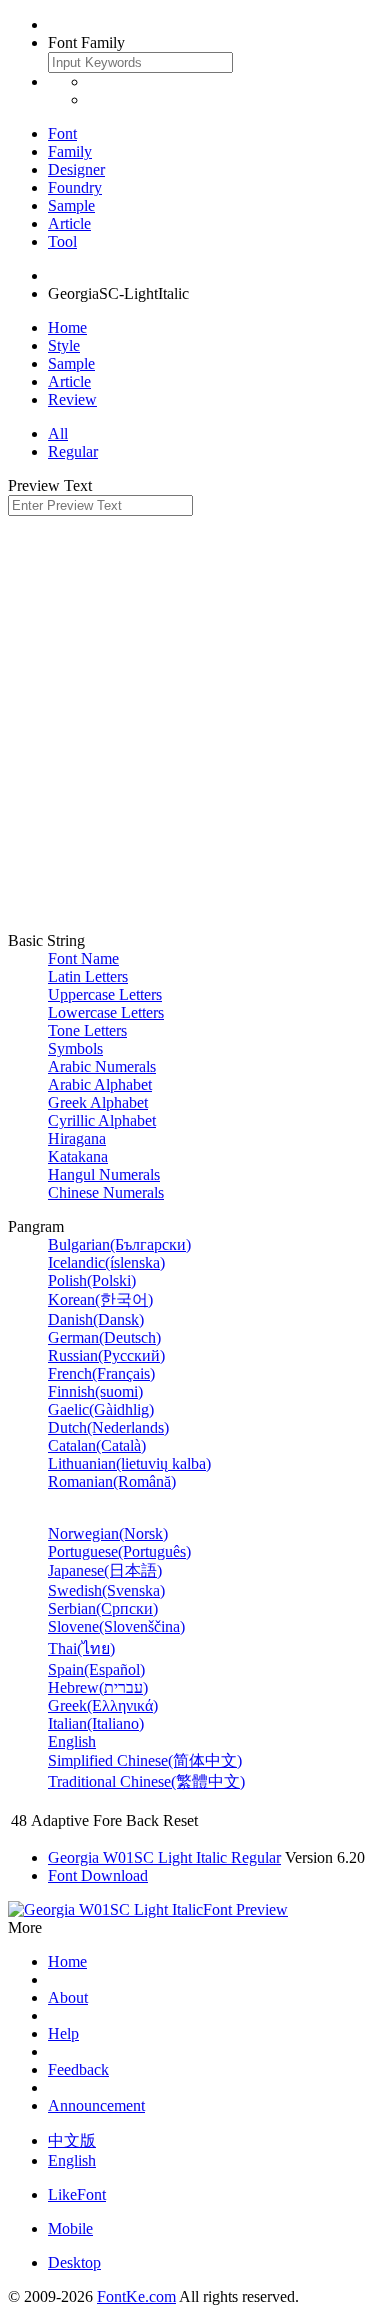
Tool (62, 241)
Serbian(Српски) (103, 1608)
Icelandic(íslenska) (106, 1262)
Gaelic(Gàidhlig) (101, 1409)
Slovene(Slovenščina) (116, 1626)
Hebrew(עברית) (98, 1687)
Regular (73, 451)
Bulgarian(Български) (119, 1244)
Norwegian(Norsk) (108, 1533)
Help (63, 2033)
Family (70, 151)
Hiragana (77, 1138)
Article (69, 223)
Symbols (75, 1048)
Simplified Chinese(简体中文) (145, 1760)
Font (62, 133)
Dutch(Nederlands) (108, 1427)
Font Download (98, 1875)
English (72, 1741)
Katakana (78, 1156)
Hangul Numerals (104, 1174)
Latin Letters (88, 976)
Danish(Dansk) (96, 1319)
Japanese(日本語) (105, 1570)
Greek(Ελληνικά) (103, 1705)
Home (67, 327)
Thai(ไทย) (81, 1648)
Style (64, 345)
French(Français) (101, 1373)
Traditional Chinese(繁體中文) (146, 1781)
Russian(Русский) (106, 1355)
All (58, 433)
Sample (71, 205)
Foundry (75, 187)
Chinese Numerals (106, 1192)
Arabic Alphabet (100, 1084)
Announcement (96, 2105)
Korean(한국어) (100, 1299)
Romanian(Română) (112, 1481)
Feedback (78, 2069)
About (68, 1997)
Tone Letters (87, 1030)
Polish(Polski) (92, 1280)
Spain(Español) (96, 1669)
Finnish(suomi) (95, 1391)
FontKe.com (136, 2296)
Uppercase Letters (105, 994)
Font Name (83, 958)
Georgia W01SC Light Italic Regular (164, 1857)
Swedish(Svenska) (106, 1590)
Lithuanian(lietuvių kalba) (129, 1463)
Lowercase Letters (106, 1012)
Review (72, 399)
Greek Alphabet (98, 1102)
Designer (76, 169)
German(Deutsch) (104, 1337)
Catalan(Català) (97, 1445)
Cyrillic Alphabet (102, 1120)
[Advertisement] (195, 721)
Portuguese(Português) (119, 1551)
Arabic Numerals (102, 1066)
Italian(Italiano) (96, 1723)
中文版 (72, 2140)
